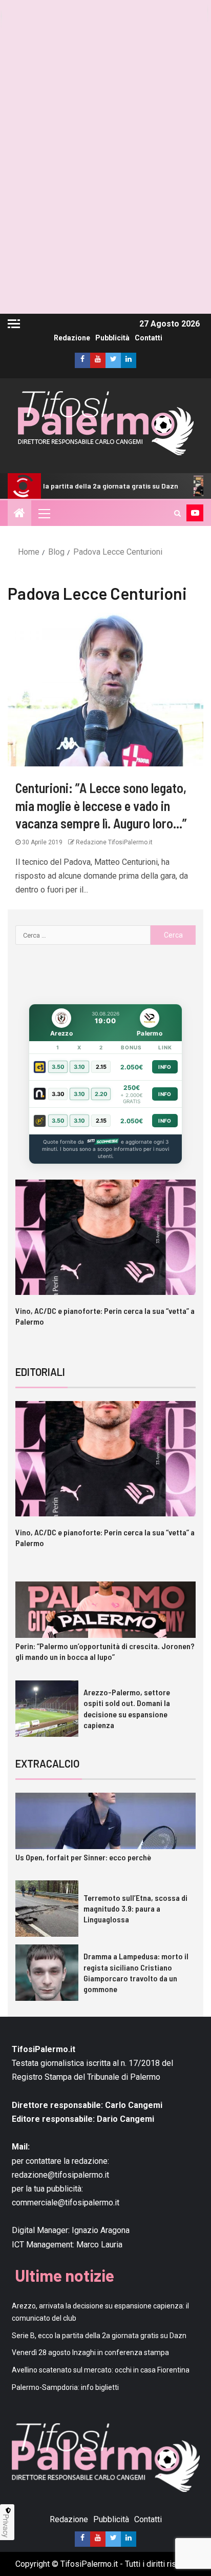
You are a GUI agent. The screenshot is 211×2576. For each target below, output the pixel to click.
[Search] (177, 513)
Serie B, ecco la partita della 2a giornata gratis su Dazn (99, 2335)
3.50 (58, 1067)
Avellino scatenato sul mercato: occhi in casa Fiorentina (101, 2370)
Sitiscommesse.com (102, 1142)
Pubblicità (112, 338)
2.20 (101, 1094)
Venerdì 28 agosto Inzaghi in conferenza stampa (90, 2352)
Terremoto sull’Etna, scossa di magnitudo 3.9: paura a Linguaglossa (135, 1909)
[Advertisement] (105, 208)
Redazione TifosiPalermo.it (113, 842)
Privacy (6, 2526)
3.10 (79, 1067)
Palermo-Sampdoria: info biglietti (65, 2387)
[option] (106, 1262)
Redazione (72, 338)
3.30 (58, 1094)
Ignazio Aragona (101, 2230)
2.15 (101, 1067)
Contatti (149, 338)
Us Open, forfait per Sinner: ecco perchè (83, 1857)
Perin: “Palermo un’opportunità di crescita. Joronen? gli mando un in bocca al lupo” (105, 1651)
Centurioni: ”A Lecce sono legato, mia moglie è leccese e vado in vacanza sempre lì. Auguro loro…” (101, 805)
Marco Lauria (99, 2244)
